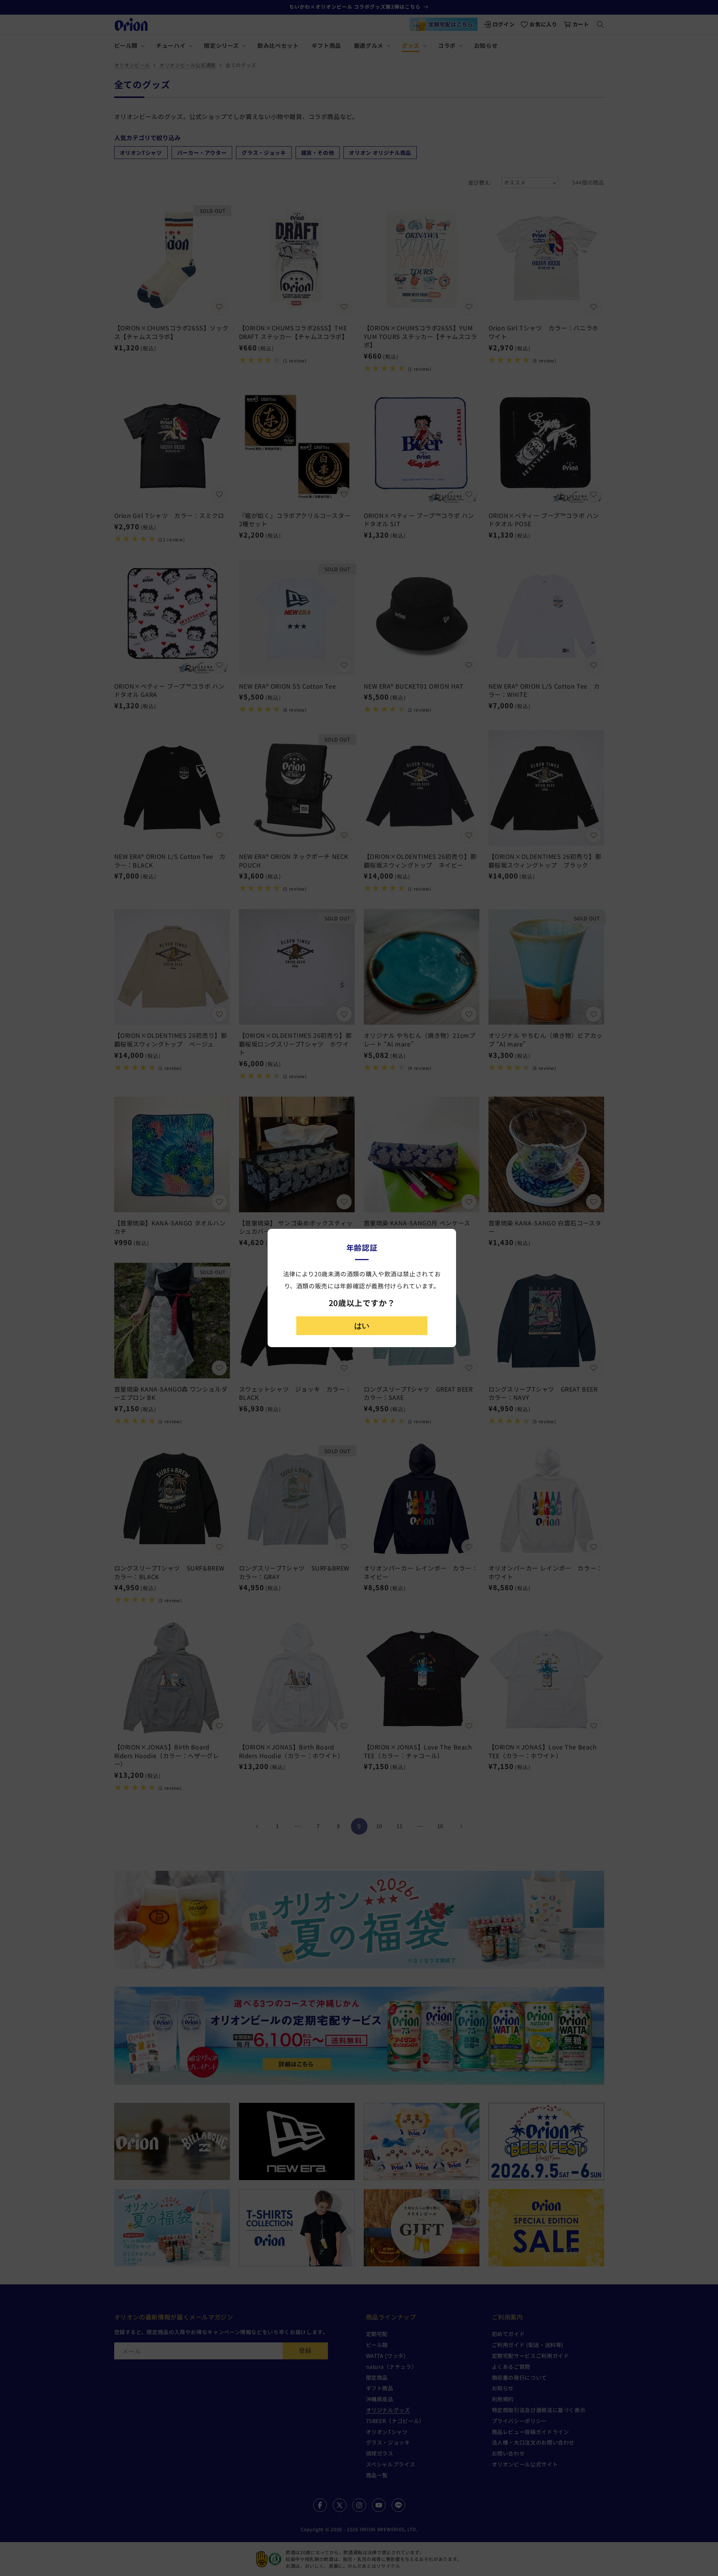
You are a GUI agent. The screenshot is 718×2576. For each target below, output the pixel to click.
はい (362, 1326)
